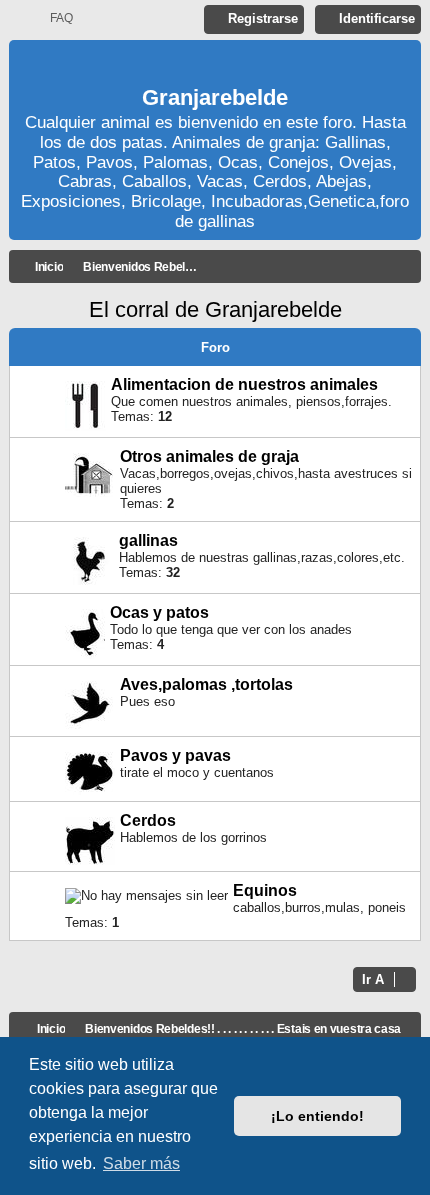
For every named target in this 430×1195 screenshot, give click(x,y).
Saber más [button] (141, 1163)
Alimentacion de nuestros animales (244, 384)
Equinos (265, 890)
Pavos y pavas (175, 755)
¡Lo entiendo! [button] (317, 1116)
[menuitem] (52, 18)
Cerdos (148, 820)
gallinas (148, 540)
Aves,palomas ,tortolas (206, 684)
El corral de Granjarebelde (215, 309)
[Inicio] (215, 65)
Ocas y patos (159, 612)
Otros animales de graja (209, 456)
